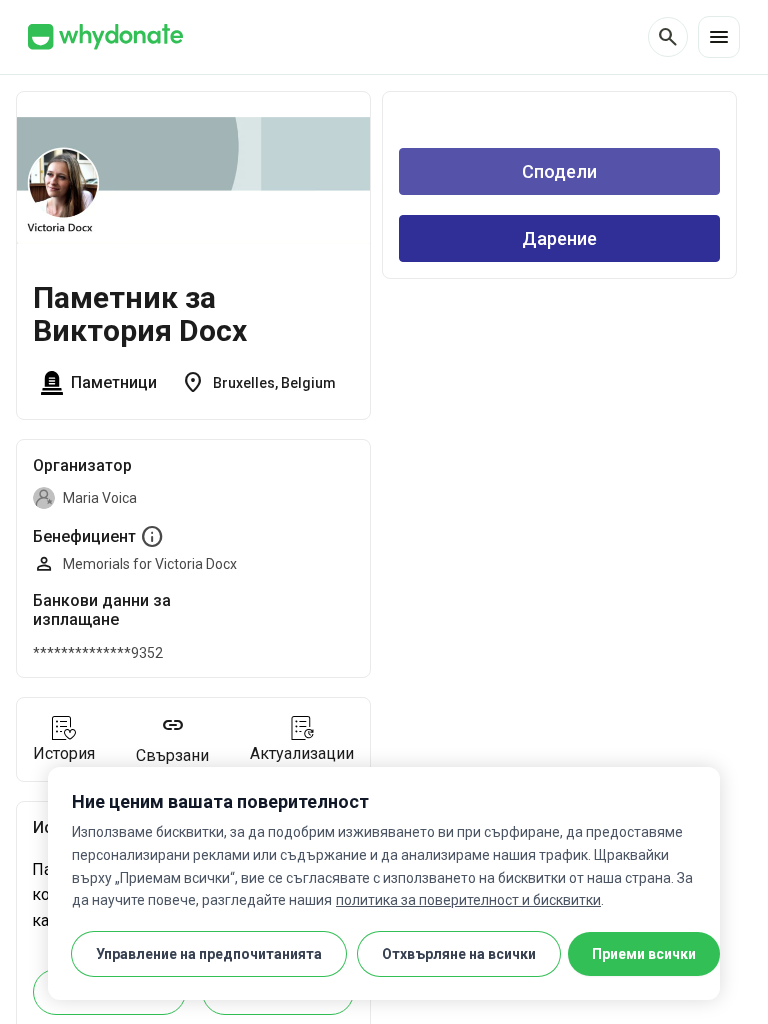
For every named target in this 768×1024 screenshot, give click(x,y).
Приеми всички (644, 954)
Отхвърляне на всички (459, 954)
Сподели (559, 171)
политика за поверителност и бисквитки (468, 900)
